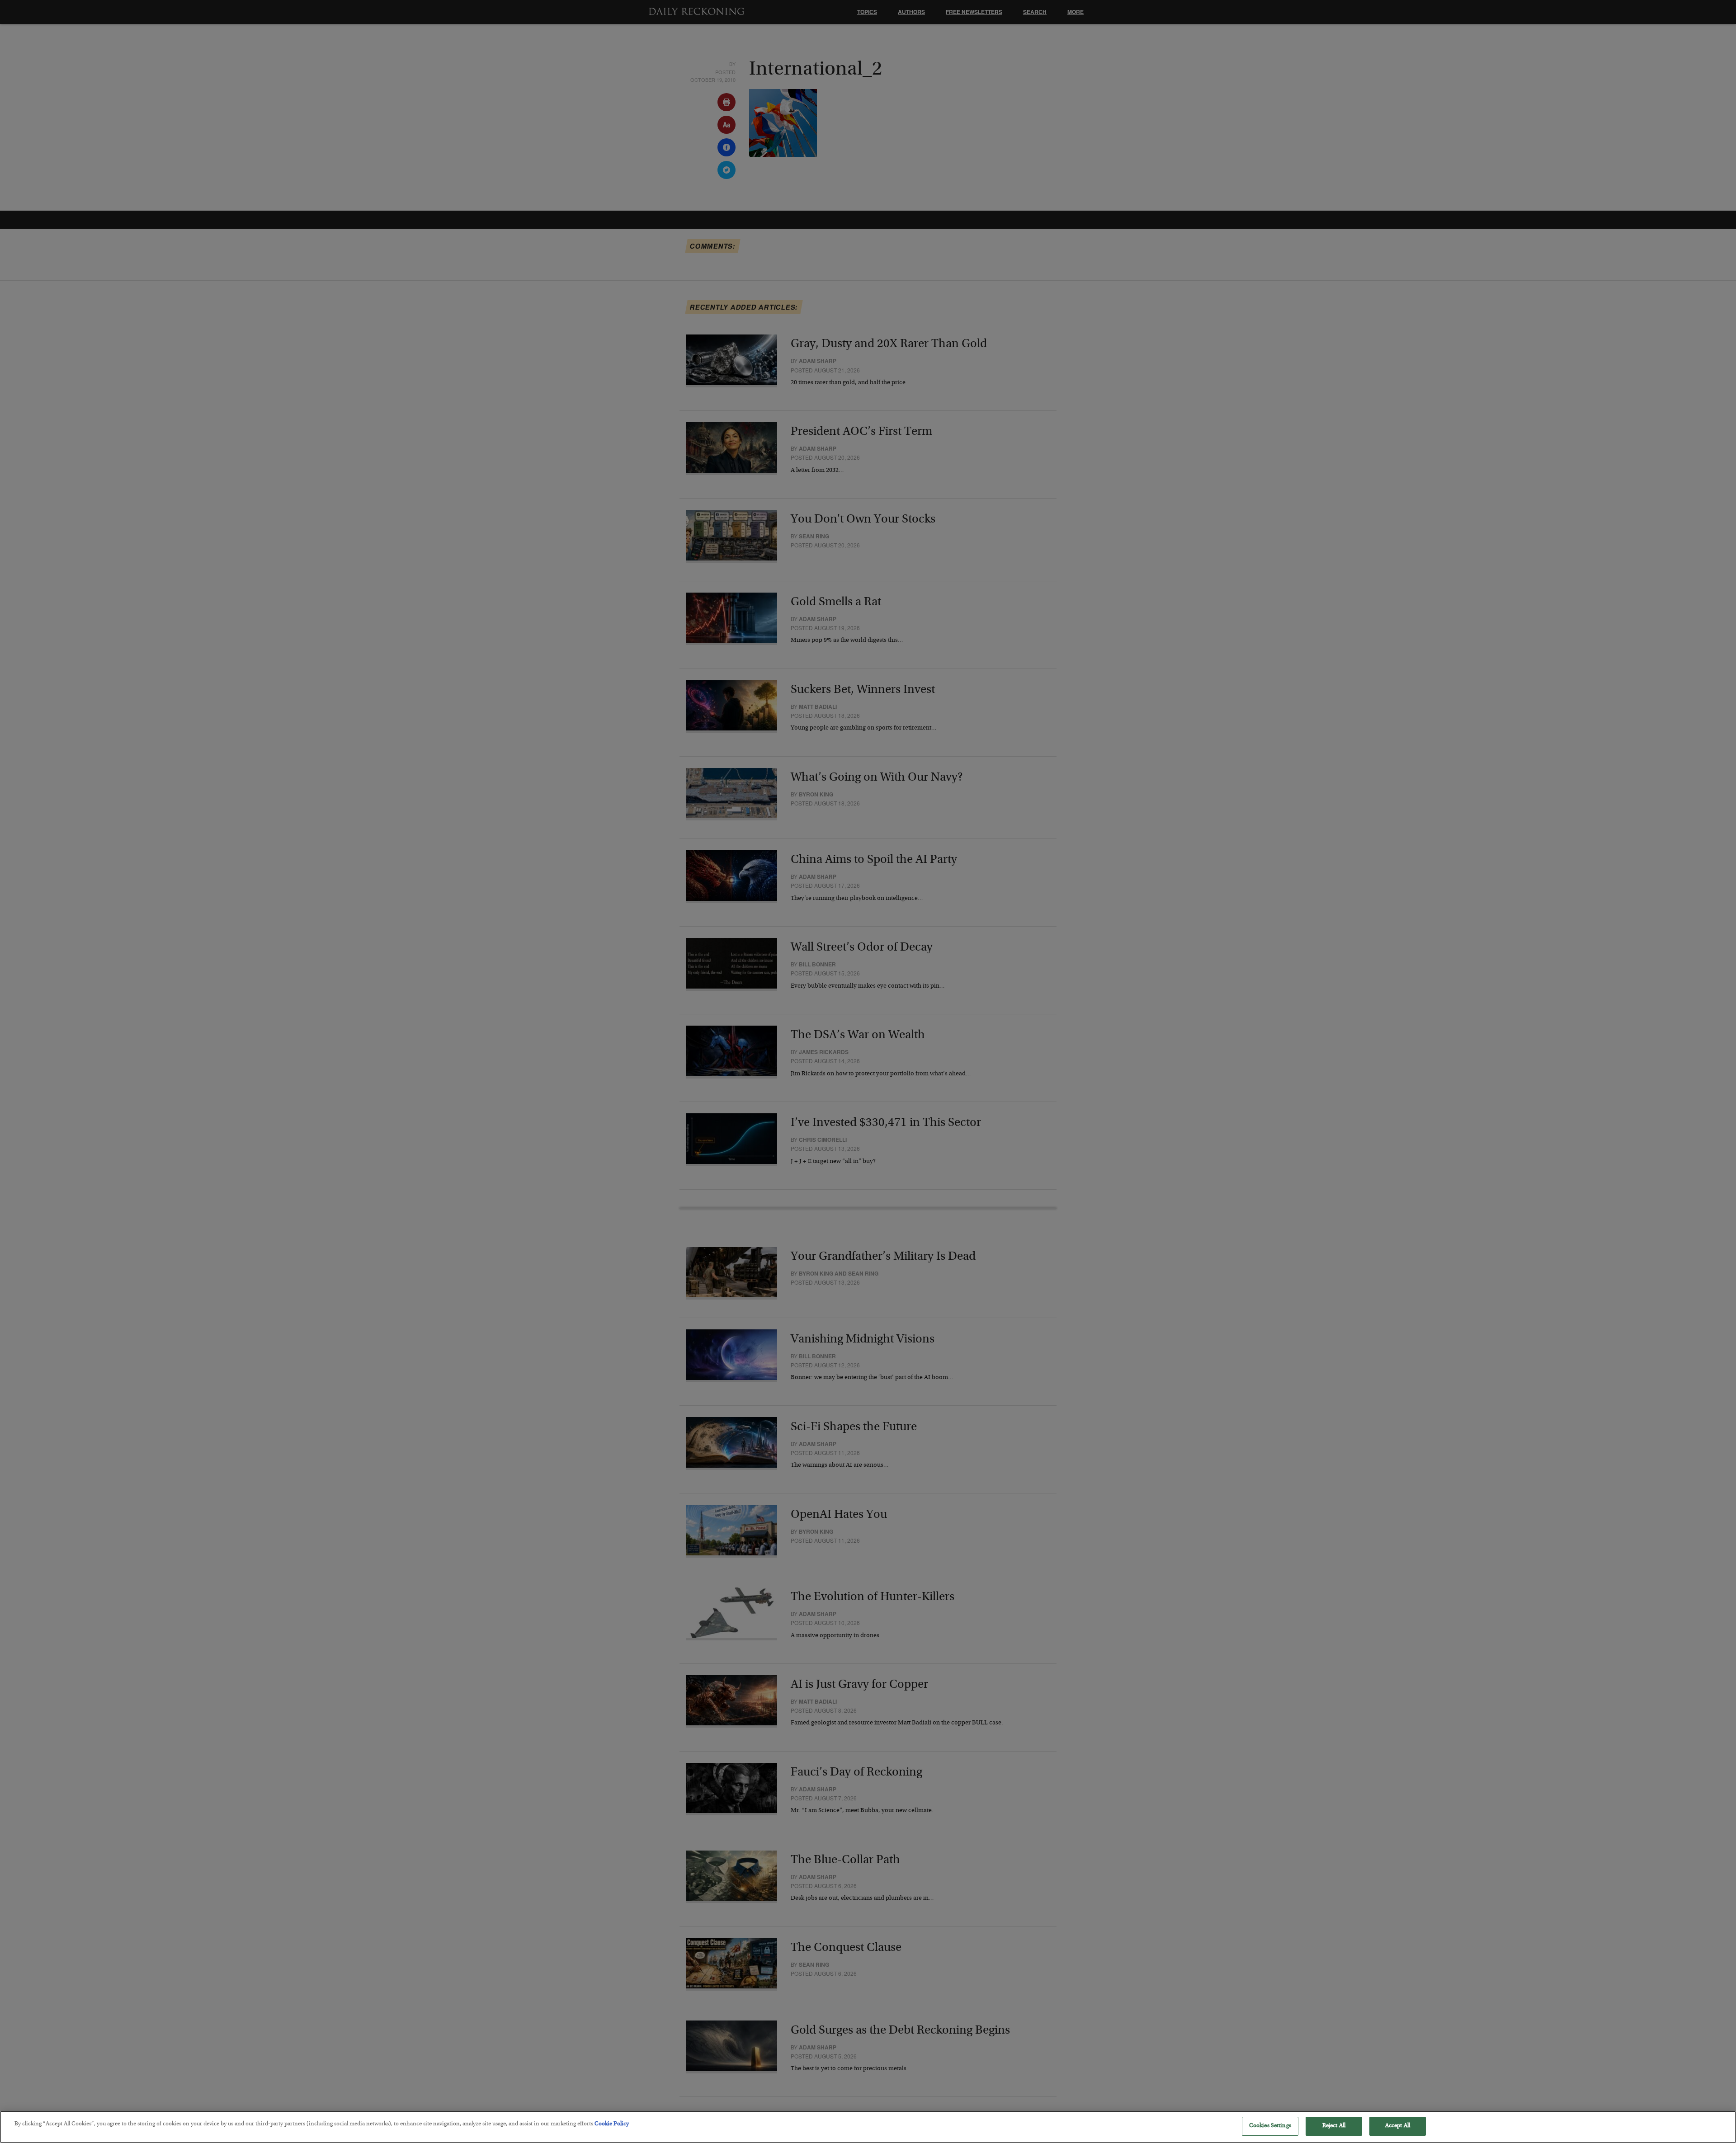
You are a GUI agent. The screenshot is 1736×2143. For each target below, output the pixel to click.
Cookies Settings (1270, 2126)
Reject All (1334, 2126)
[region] (868, 2127)
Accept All (1398, 2126)
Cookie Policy (612, 2124)
